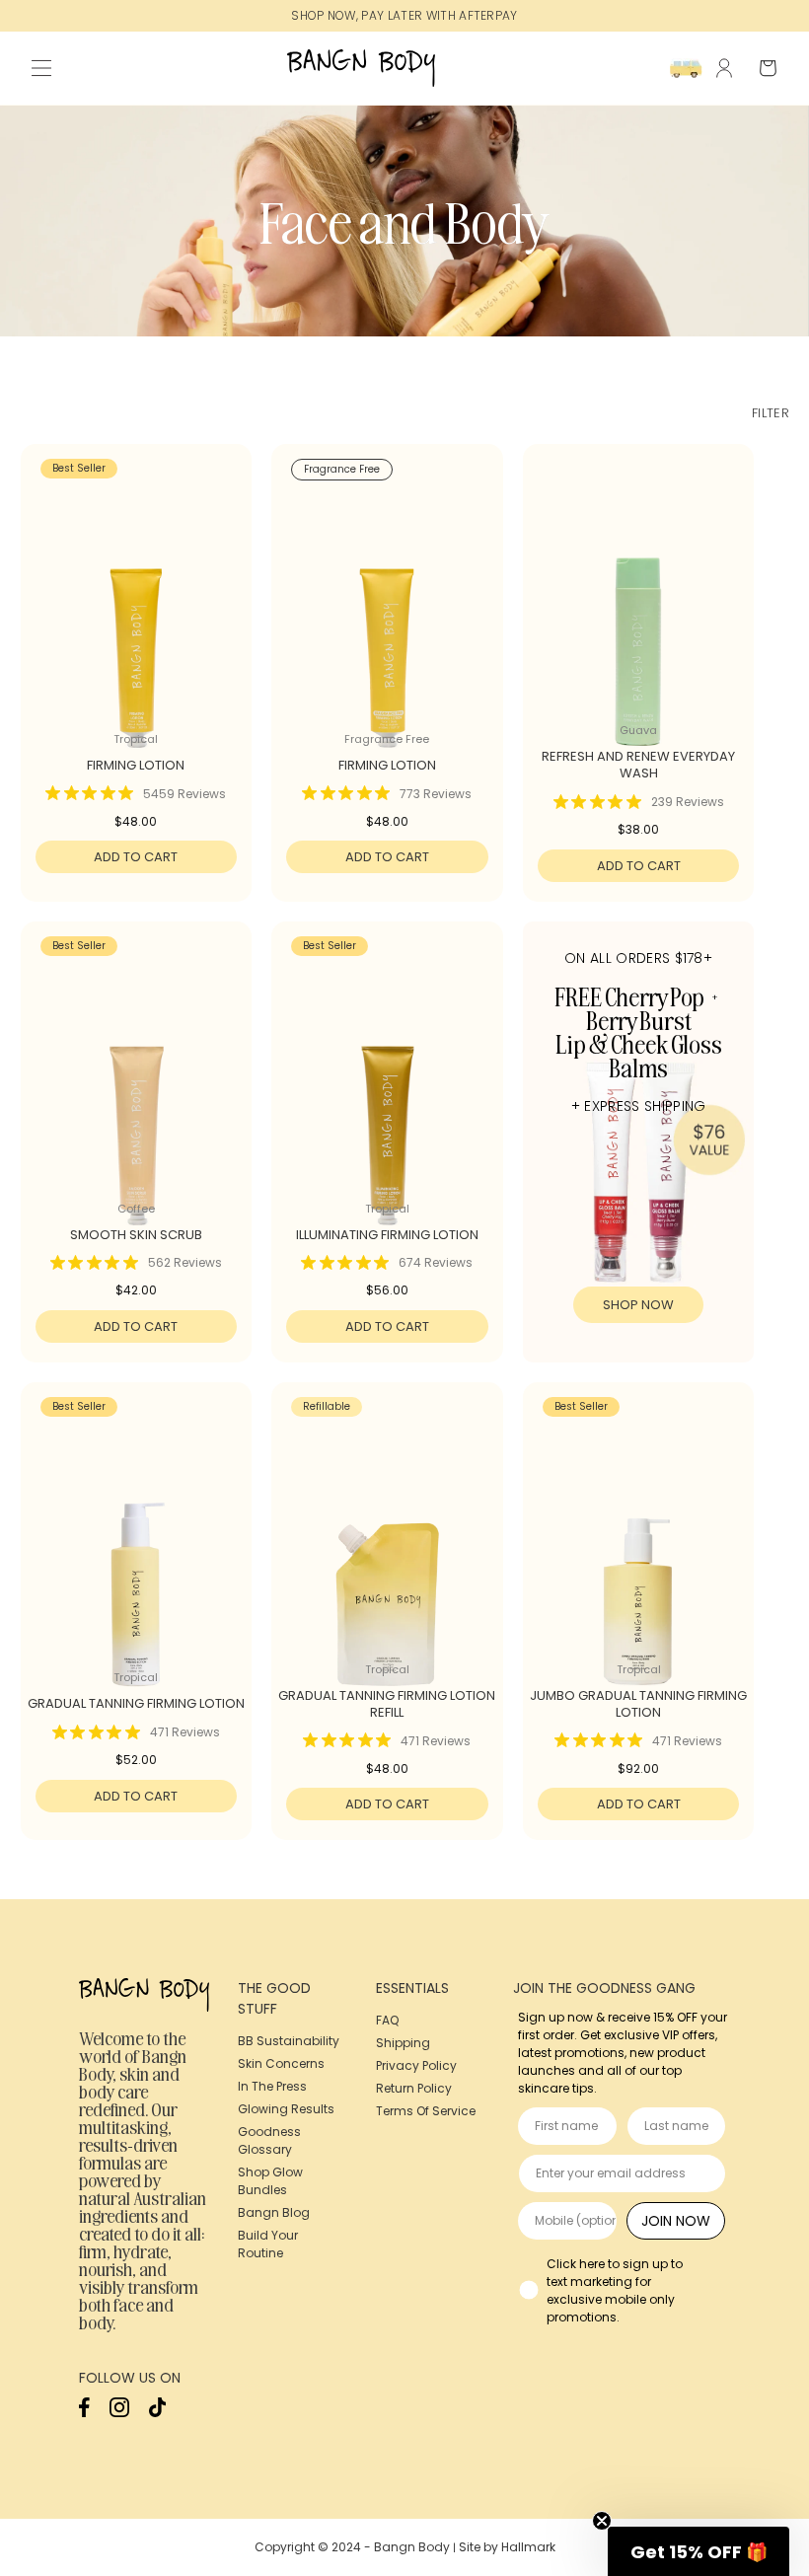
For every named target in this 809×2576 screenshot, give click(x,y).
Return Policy (414, 2088)
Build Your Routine (268, 2244)
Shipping (403, 2043)
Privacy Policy (416, 2065)
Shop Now (638, 1305)
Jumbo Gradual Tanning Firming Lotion (638, 1705)
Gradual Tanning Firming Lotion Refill (387, 1705)
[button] (41, 68)
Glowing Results (286, 2109)
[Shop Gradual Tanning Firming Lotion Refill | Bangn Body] (387, 1554)
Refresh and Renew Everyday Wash (638, 766)
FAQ (387, 2020)
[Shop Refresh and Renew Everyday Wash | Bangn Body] (639, 616)
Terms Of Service (426, 2111)
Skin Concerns (281, 2063)
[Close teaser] (602, 2521)
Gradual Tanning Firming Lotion (136, 1704)
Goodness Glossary (269, 2140)
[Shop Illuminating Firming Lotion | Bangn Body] (387, 1093)
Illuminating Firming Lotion (387, 1236)
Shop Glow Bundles (270, 2181)
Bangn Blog (274, 2212)
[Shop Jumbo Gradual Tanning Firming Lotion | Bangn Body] (639, 1554)
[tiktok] (157, 2413)
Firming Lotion (136, 766)
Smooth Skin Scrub (136, 1236)
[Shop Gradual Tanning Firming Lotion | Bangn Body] (137, 1554)
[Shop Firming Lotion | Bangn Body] (137, 616)
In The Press (272, 2086)
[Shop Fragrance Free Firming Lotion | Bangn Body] (387, 616)
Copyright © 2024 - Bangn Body (352, 2547)
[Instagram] (119, 2413)
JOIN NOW (676, 2221)
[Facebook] (84, 2413)
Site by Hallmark (507, 2547)
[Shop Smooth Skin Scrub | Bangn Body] (137, 1093)
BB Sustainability (289, 2041)
